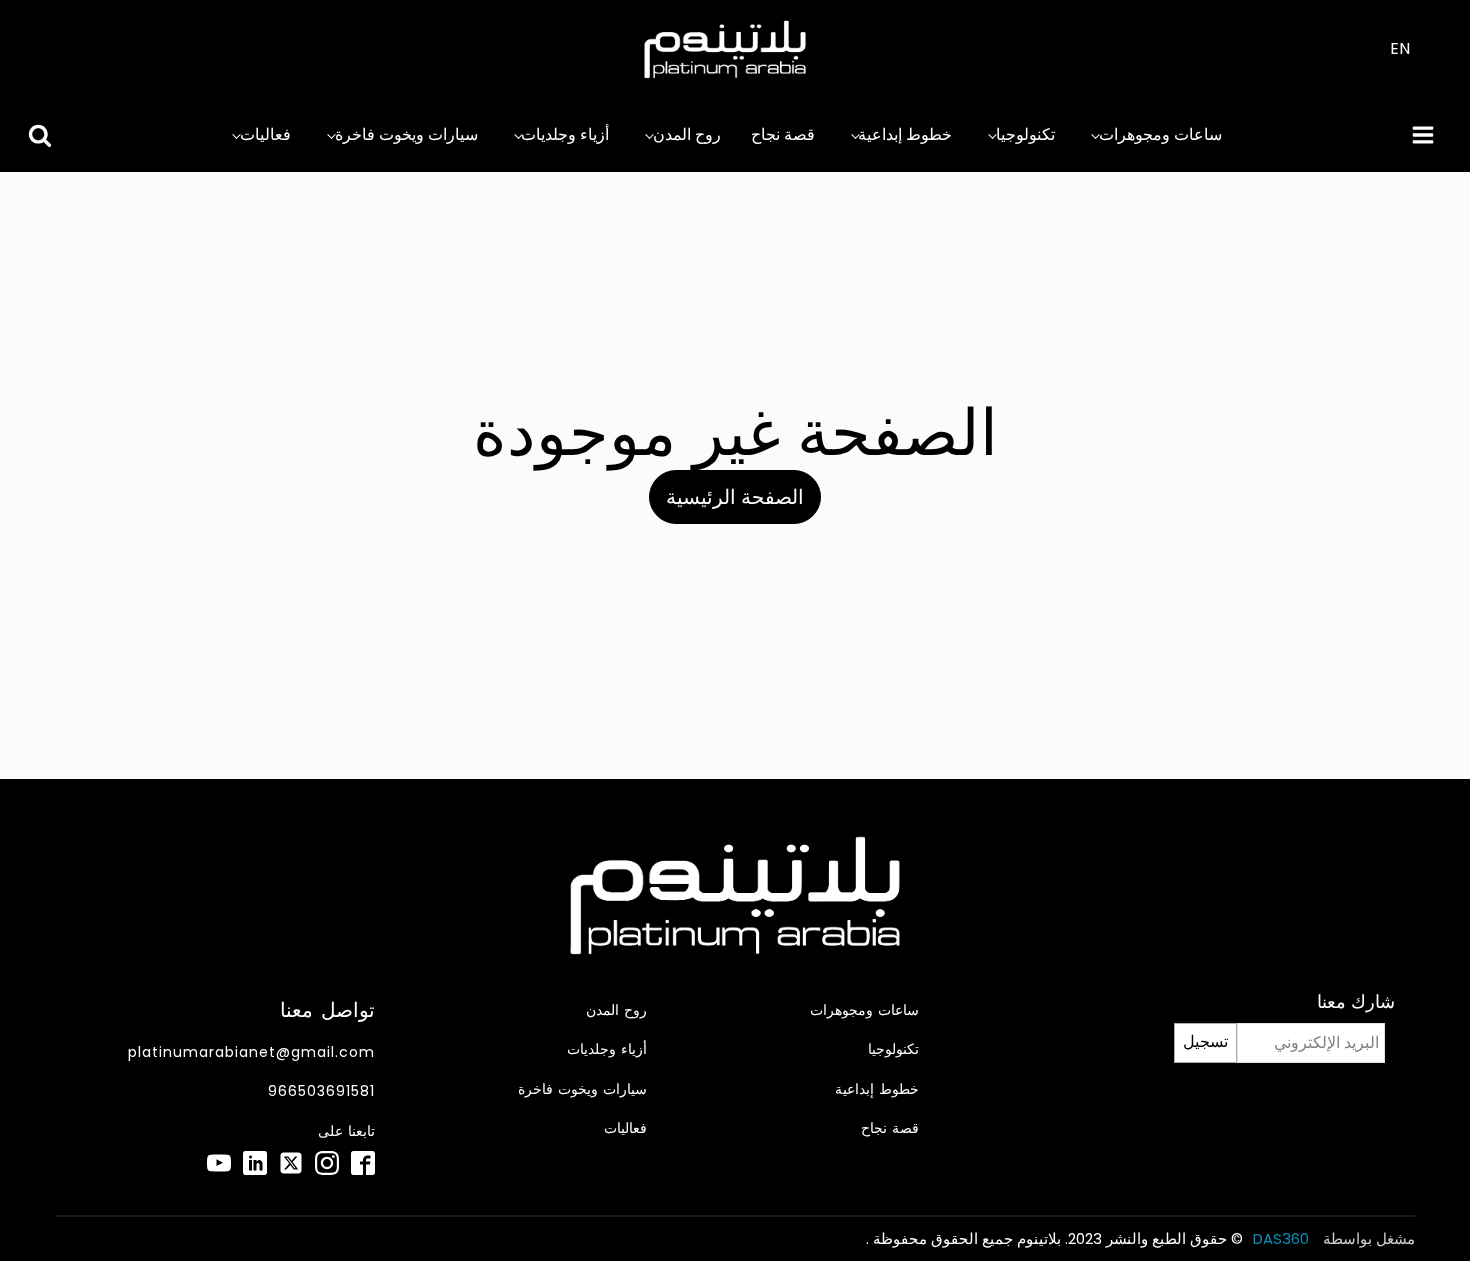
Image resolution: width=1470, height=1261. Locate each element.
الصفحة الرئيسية (735, 497)
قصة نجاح (783, 134)
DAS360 (1283, 1238)
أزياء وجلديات (565, 134)
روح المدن (687, 134)
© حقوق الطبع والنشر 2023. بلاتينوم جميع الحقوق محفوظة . (1054, 1238)
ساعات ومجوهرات (1160, 134)
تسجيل (1205, 1041)
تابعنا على (346, 1131)
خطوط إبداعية (905, 134)
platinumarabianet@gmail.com (251, 1052)
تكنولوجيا (1025, 134)
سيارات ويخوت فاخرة (406, 134)
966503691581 (321, 1091)
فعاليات (265, 134)
